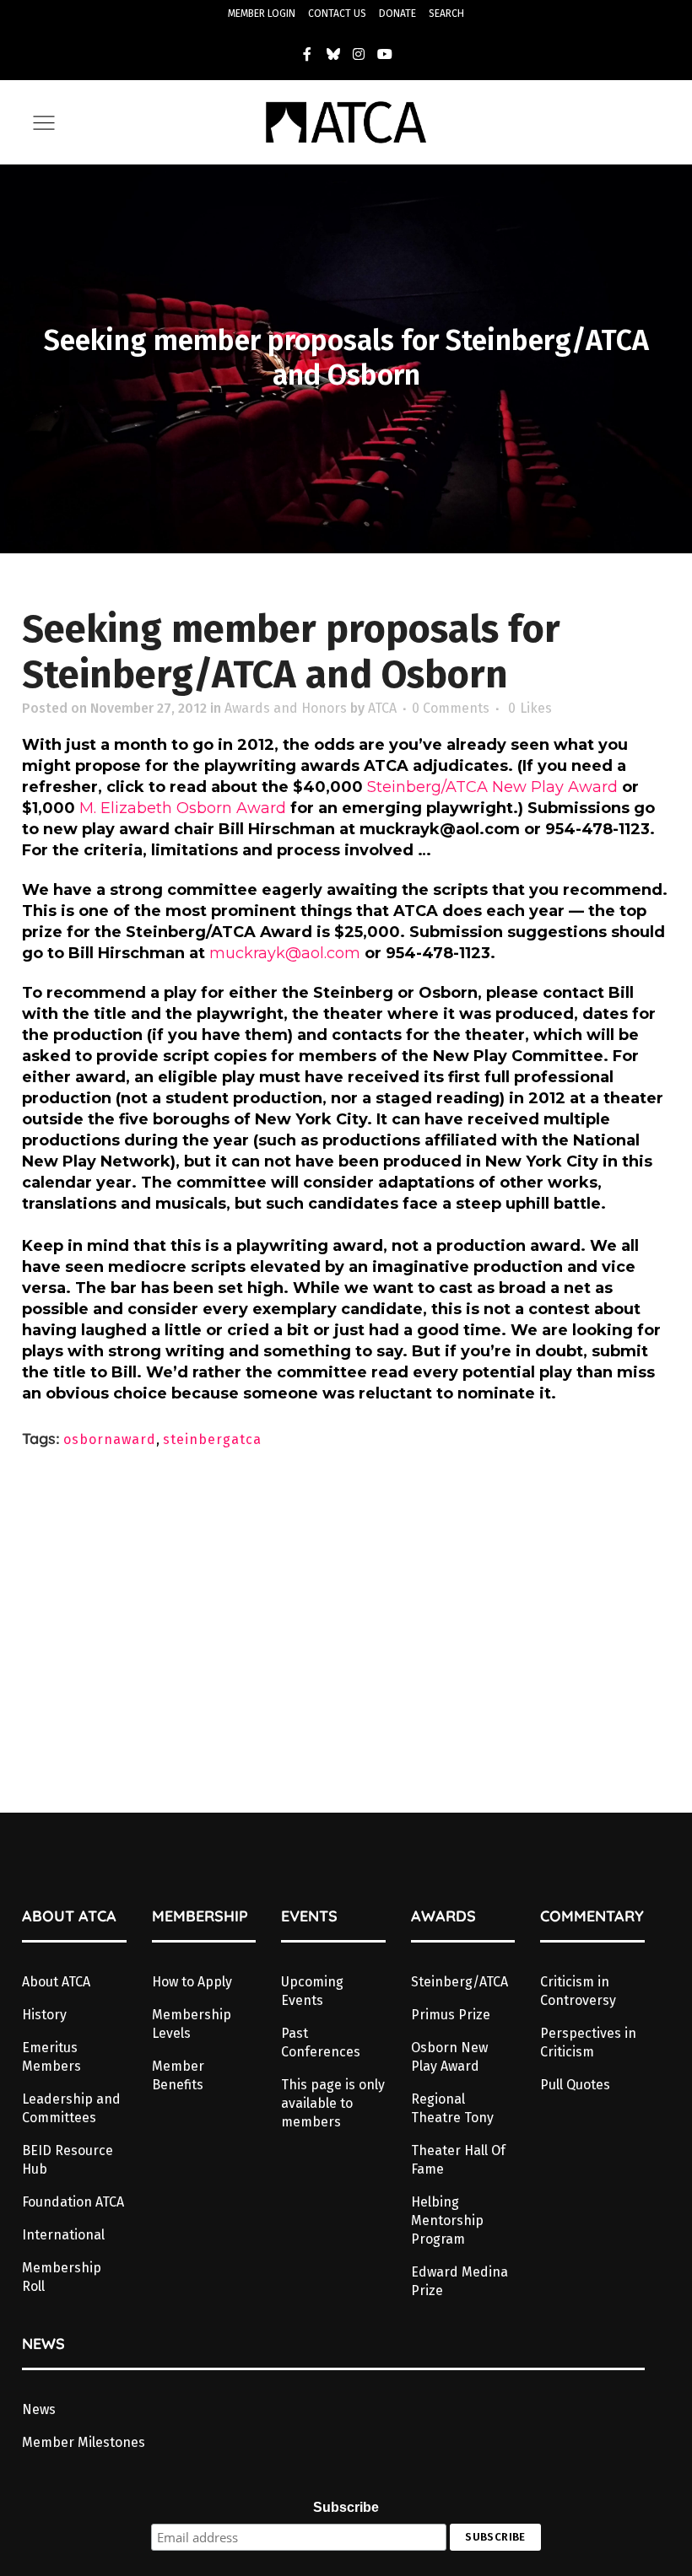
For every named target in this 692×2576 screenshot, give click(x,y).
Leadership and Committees (71, 2108)
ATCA (382, 708)
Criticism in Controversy (578, 1991)
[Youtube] (385, 54)
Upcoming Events (312, 1991)
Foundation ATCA (73, 2202)
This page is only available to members (333, 2103)
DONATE (397, 13)
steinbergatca (212, 1439)
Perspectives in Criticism (588, 2042)
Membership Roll (62, 2277)
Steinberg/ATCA (460, 1982)
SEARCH (446, 13)
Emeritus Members (51, 2057)
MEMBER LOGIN (262, 13)
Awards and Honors (286, 708)
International (63, 2235)
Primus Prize (451, 2015)
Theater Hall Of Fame (458, 2160)
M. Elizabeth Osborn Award (185, 808)
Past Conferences (321, 2042)
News (39, 2409)
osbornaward (110, 1439)
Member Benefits (178, 2075)
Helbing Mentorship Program (447, 2220)
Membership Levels (192, 2024)
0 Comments (451, 708)
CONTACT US (337, 13)
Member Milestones (84, 2442)
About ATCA (56, 1982)
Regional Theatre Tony (452, 2108)
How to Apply (192, 1982)
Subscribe (346, 2507)
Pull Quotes (575, 2085)
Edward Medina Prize (460, 2281)
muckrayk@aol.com (285, 953)
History (44, 2015)
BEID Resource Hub (68, 2160)
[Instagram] (360, 54)
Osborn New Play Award (449, 2057)
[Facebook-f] (307, 54)
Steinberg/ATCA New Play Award (492, 787)
